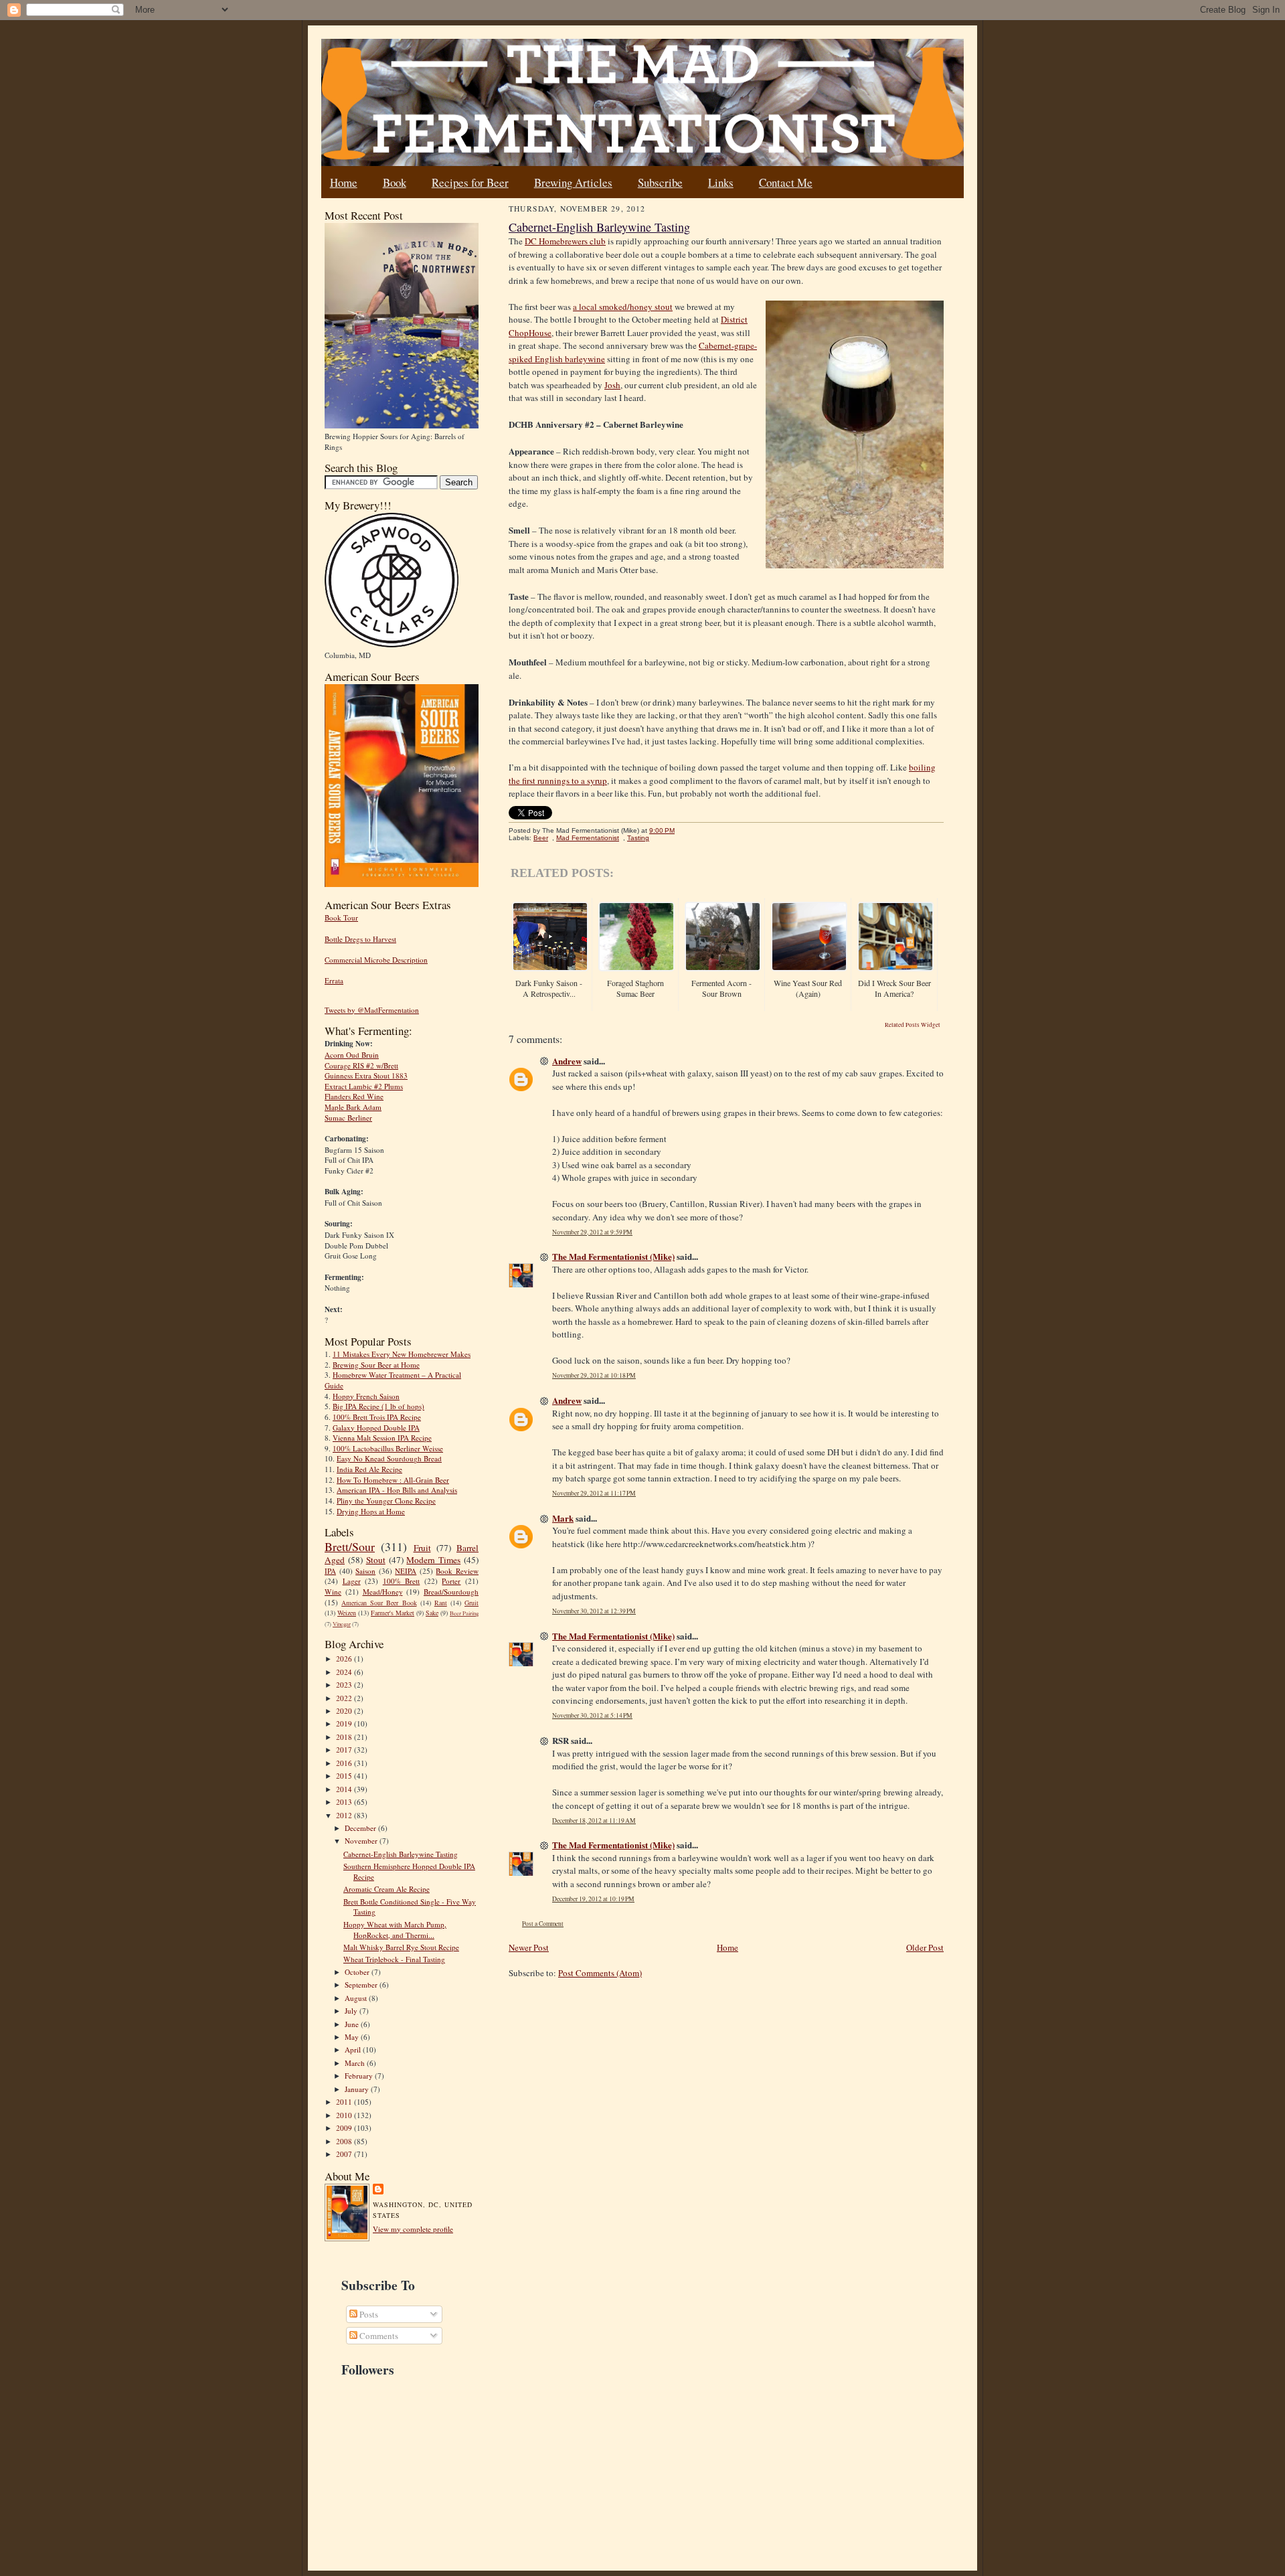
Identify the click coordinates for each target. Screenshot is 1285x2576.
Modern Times (433, 1560)
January (358, 2089)
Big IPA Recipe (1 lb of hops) (378, 1406)
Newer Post (529, 1947)
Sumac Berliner (348, 1118)
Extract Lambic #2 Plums (364, 1086)
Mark (563, 1518)
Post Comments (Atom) (600, 1973)
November (362, 1841)
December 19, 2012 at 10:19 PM (593, 1899)
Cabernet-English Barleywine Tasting (401, 1854)
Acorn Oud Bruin (352, 1055)
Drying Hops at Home (371, 1511)
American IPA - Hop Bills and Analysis (397, 1490)
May (353, 2037)
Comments (378, 2336)
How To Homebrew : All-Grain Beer (393, 1480)
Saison (365, 1571)
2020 (345, 1711)
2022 (345, 1698)
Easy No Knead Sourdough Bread (389, 1458)
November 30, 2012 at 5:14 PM (592, 1715)
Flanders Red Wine (354, 1096)
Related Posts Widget (913, 1025)
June (353, 2024)
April (354, 2049)
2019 (345, 1723)
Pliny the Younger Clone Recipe (386, 1501)
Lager (352, 1581)
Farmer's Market (393, 1613)
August (357, 1998)
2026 (345, 1659)
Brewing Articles (573, 182)
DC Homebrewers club (565, 241)
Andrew (567, 1061)
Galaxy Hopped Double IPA (376, 1428)
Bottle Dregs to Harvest (360, 939)
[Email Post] (682, 830)
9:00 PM (662, 830)
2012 (345, 1815)
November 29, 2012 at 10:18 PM (594, 1375)
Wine (333, 1592)
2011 (345, 2102)
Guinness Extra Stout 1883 (366, 1075)
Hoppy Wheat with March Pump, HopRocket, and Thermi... (395, 1930)
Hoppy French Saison (366, 1396)
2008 (345, 2141)
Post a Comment (543, 1924)
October (358, 1972)
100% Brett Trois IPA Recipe (377, 1417)
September (362, 1985)
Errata (334, 980)
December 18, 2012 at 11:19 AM (594, 1821)
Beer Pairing (464, 1613)
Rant (441, 1603)
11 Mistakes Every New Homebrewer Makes (402, 1354)
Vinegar (342, 1624)
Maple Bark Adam (353, 1107)
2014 (345, 1789)
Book (395, 182)
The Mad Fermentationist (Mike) (613, 1256)
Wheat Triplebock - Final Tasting (394, 1959)
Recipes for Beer (470, 182)
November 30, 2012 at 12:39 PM (594, 1611)
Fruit (422, 1548)
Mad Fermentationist (588, 838)
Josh (612, 385)
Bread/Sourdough (451, 1592)
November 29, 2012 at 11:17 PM (594, 1493)
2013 (345, 1802)
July (352, 2011)
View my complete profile (413, 2229)
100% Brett (402, 1581)
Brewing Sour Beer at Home (376, 1365)
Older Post (925, 1947)
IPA (330, 1571)
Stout (376, 1560)
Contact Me (786, 182)
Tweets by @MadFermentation (372, 1010)
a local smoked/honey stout (623, 307)
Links (721, 182)
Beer (541, 838)
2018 (345, 1737)
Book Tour (341, 917)
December (361, 1828)
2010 (345, 2115)
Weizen (347, 1613)
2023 (345, 1685)
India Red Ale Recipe (369, 1469)
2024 (345, 1672)
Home (344, 182)
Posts (368, 2314)
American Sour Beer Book (379, 1603)
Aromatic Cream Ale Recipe (387, 1889)
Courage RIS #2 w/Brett (361, 1065)
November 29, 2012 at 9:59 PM (592, 1232)
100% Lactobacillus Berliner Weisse (388, 1448)
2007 (345, 2154)
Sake (432, 1613)
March (356, 2063)
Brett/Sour (350, 1546)
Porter (451, 1581)
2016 (345, 1763)
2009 (345, 2128)
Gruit (472, 1603)
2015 (345, 1776)
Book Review (457, 1571)
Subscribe (660, 182)
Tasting (638, 838)
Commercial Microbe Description (376, 960)
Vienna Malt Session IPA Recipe (382, 1438)
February (360, 2076)
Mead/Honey (383, 1592)
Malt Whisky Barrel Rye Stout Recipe (401, 1947)
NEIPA (406, 1571)
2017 (345, 1750)
